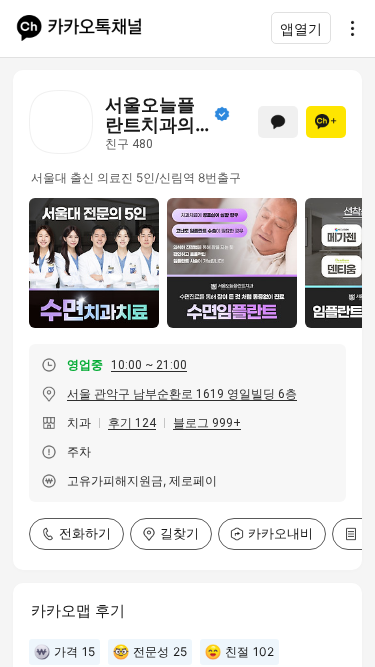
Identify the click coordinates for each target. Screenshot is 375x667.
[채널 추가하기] (326, 122)
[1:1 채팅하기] (278, 122)
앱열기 (301, 28)
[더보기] (347, 28)
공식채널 (222, 114)
